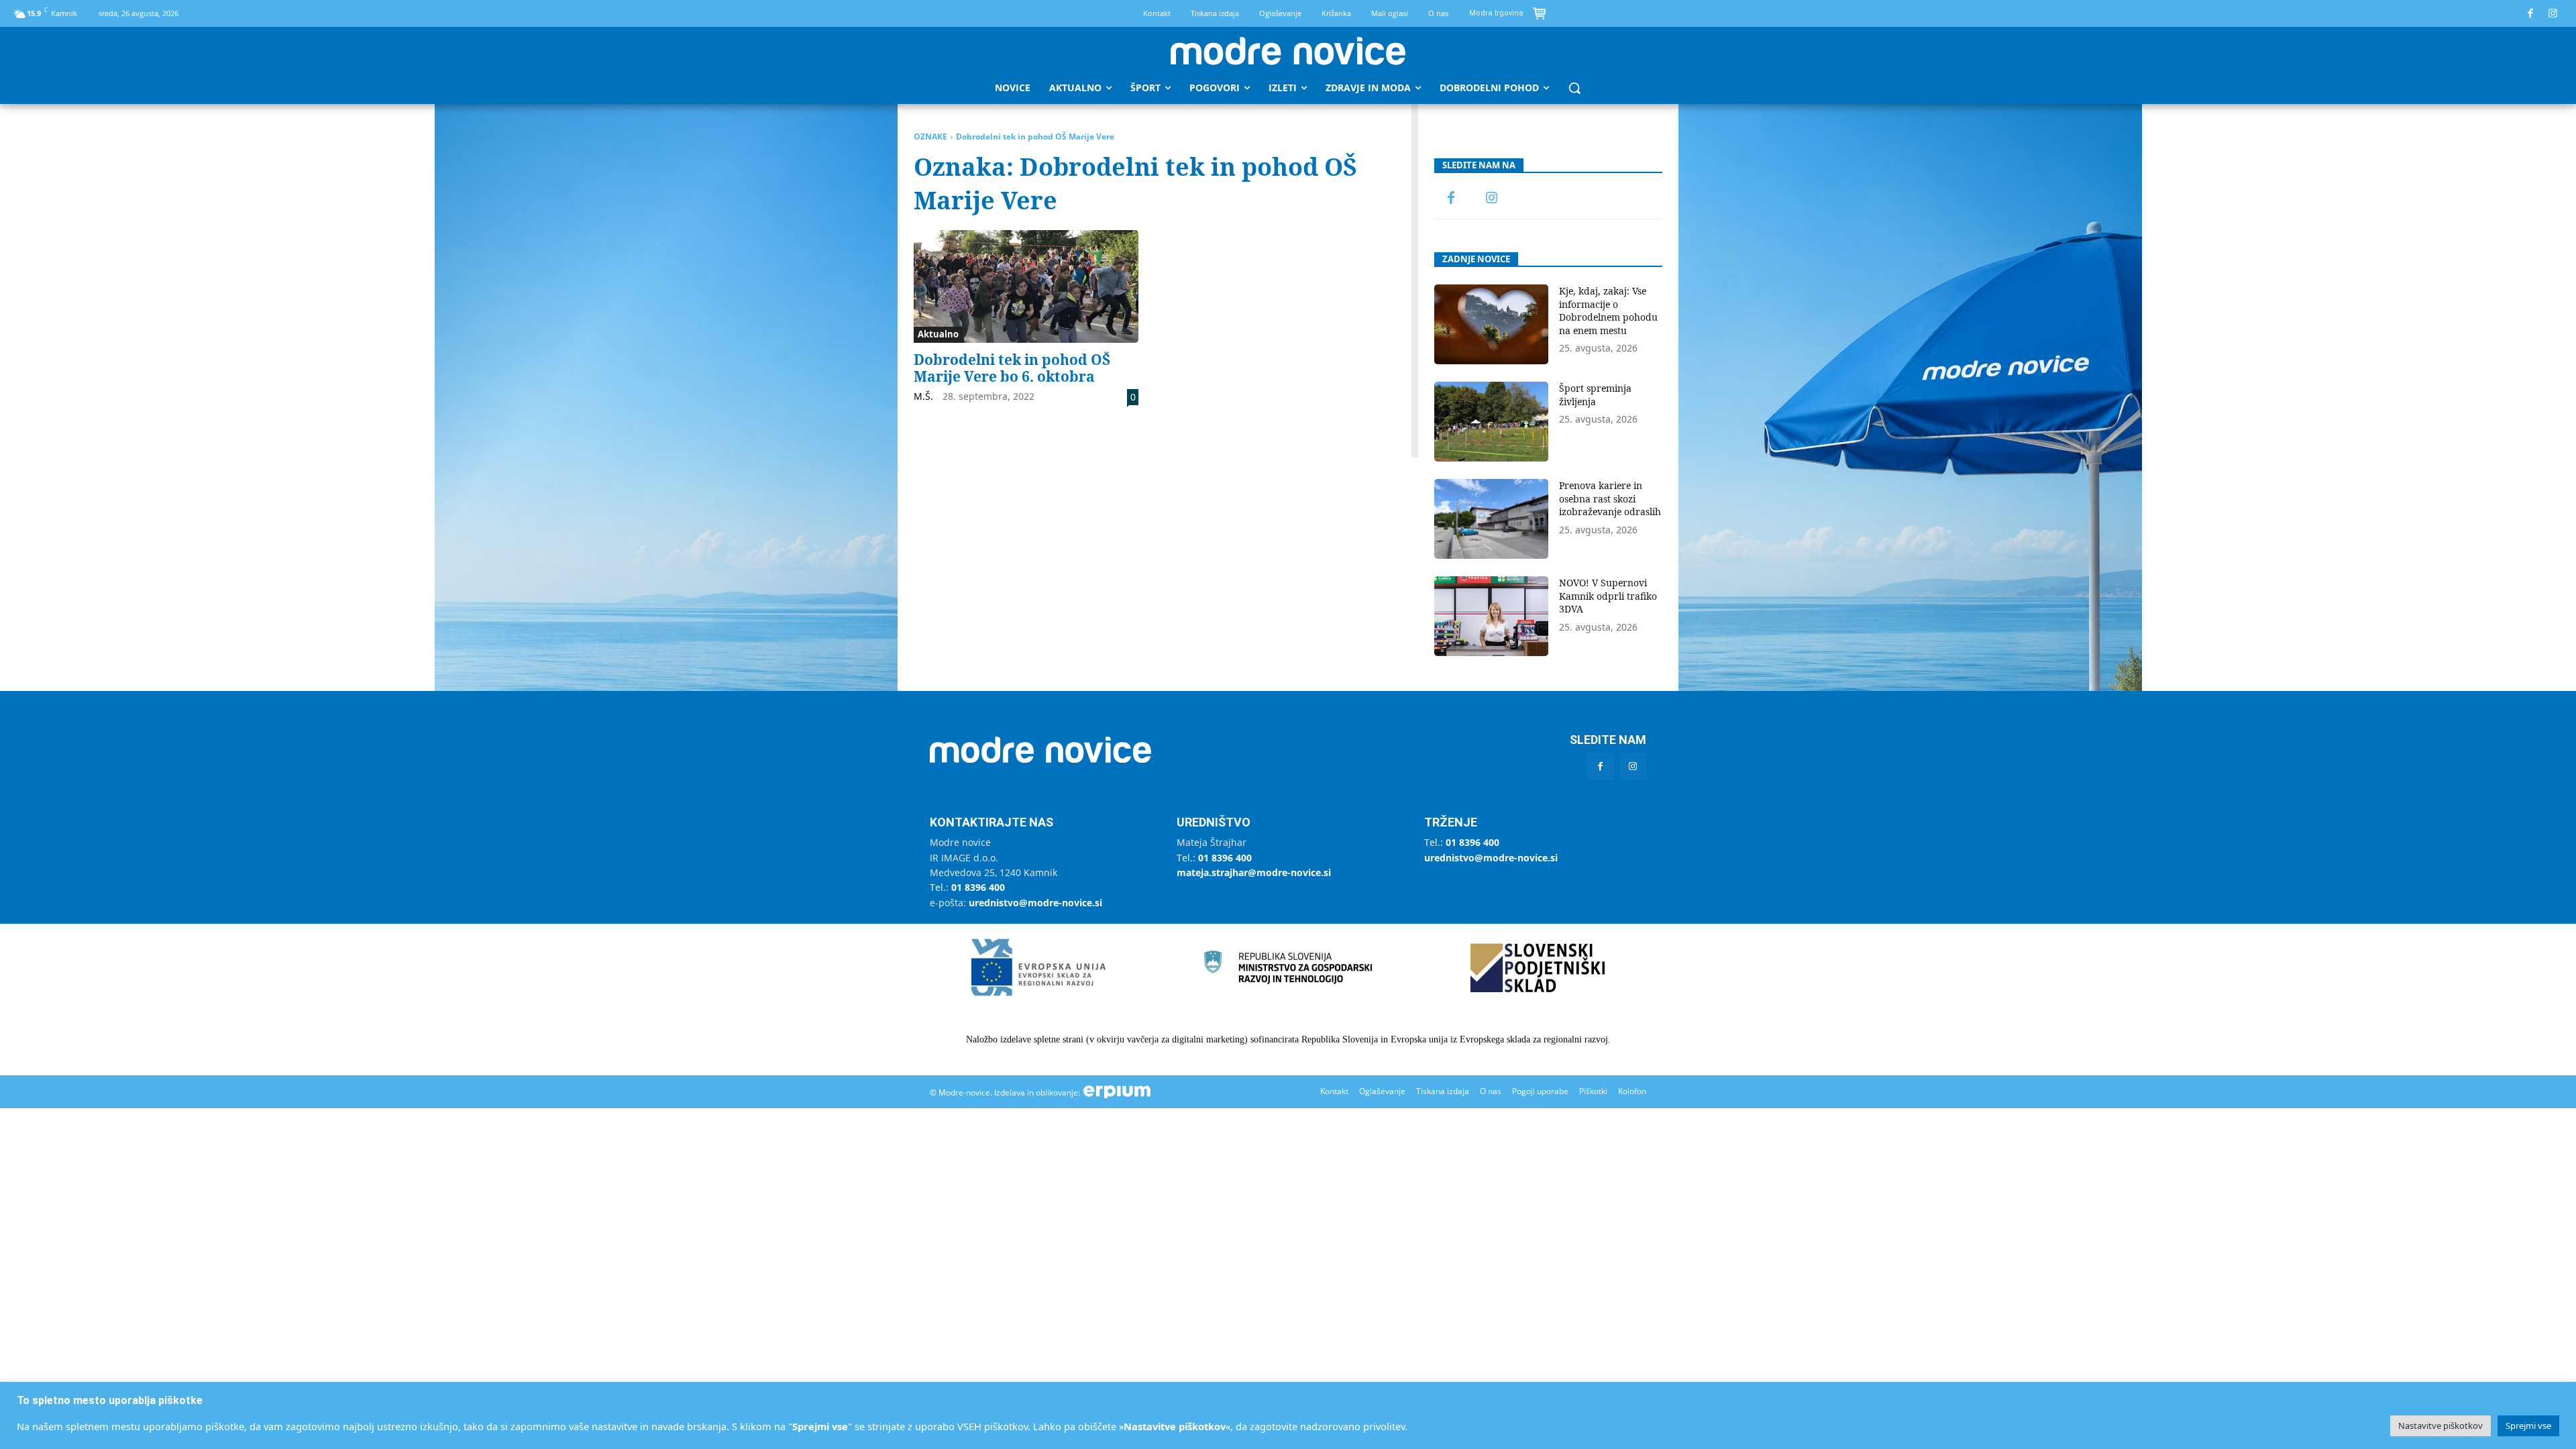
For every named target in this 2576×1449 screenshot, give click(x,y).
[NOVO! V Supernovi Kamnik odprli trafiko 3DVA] (1491, 616)
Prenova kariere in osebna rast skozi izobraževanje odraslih (1610, 498)
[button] (1574, 88)
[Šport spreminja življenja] (1491, 422)
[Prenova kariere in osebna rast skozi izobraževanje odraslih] (1491, 519)
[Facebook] (2531, 14)
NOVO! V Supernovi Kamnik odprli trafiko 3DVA (1608, 596)
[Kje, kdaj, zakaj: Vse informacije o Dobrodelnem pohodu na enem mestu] (1491, 324)
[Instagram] (2554, 14)
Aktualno (938, 334)
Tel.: (967, 887)
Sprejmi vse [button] (2528, 1426)
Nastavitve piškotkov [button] (2440, 1426)
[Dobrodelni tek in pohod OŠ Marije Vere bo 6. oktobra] (1026, 286)
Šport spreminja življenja (1595, 395)
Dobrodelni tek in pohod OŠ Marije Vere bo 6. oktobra (1012, 368)
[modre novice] (1288, 51)
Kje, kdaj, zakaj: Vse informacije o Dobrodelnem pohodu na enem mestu (1608, 311)
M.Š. (923, 396)
